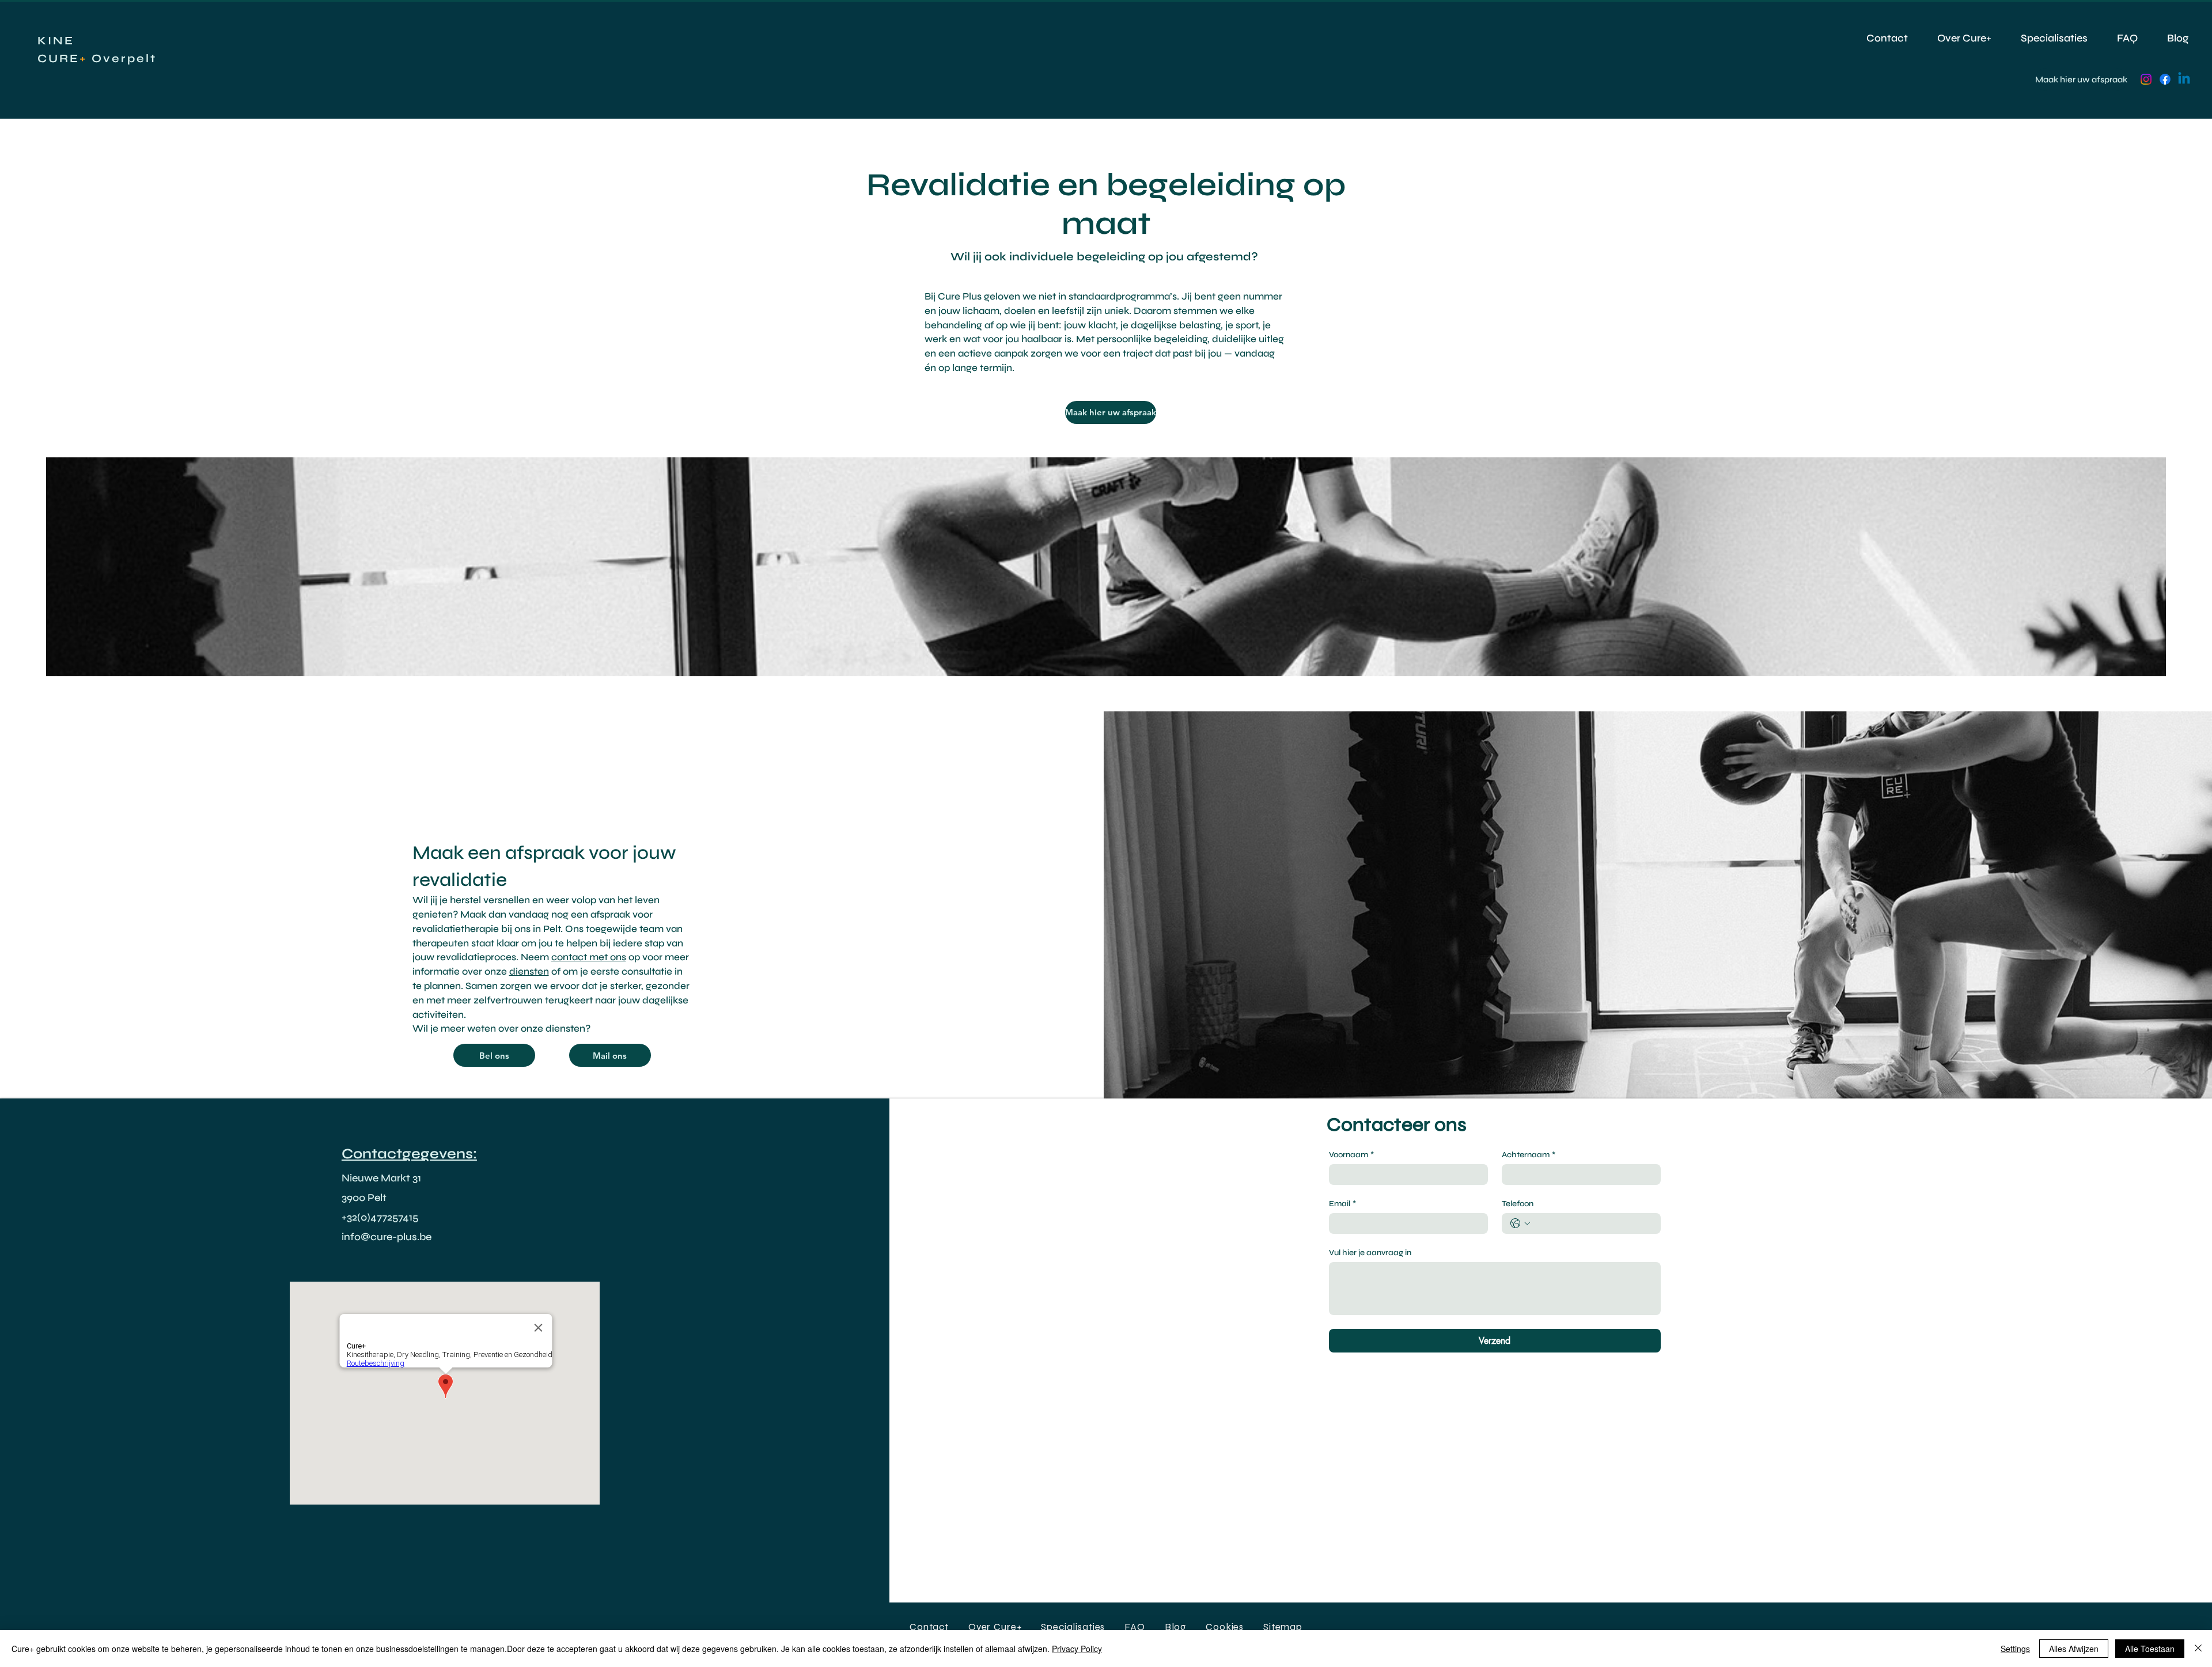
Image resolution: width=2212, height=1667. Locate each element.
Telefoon (1518, 1204)
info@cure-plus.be (387, 1237)
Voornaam (1351, 1155)
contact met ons (589, 957)
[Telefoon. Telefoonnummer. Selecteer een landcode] (1520, 1223)
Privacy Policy (1077, 1649)
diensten (529, 971)
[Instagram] (2146, 79)
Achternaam (1529, 1155)
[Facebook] (2165, 79)
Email (1342, 1204)
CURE (58, 58)
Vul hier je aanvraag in (1370, 1253)
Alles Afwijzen (2074, 1649)
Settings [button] (2015, 1649)
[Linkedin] (2184, 79)
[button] (1283, 1627)
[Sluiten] (2198, 1649)
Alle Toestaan (2150, 1649)
